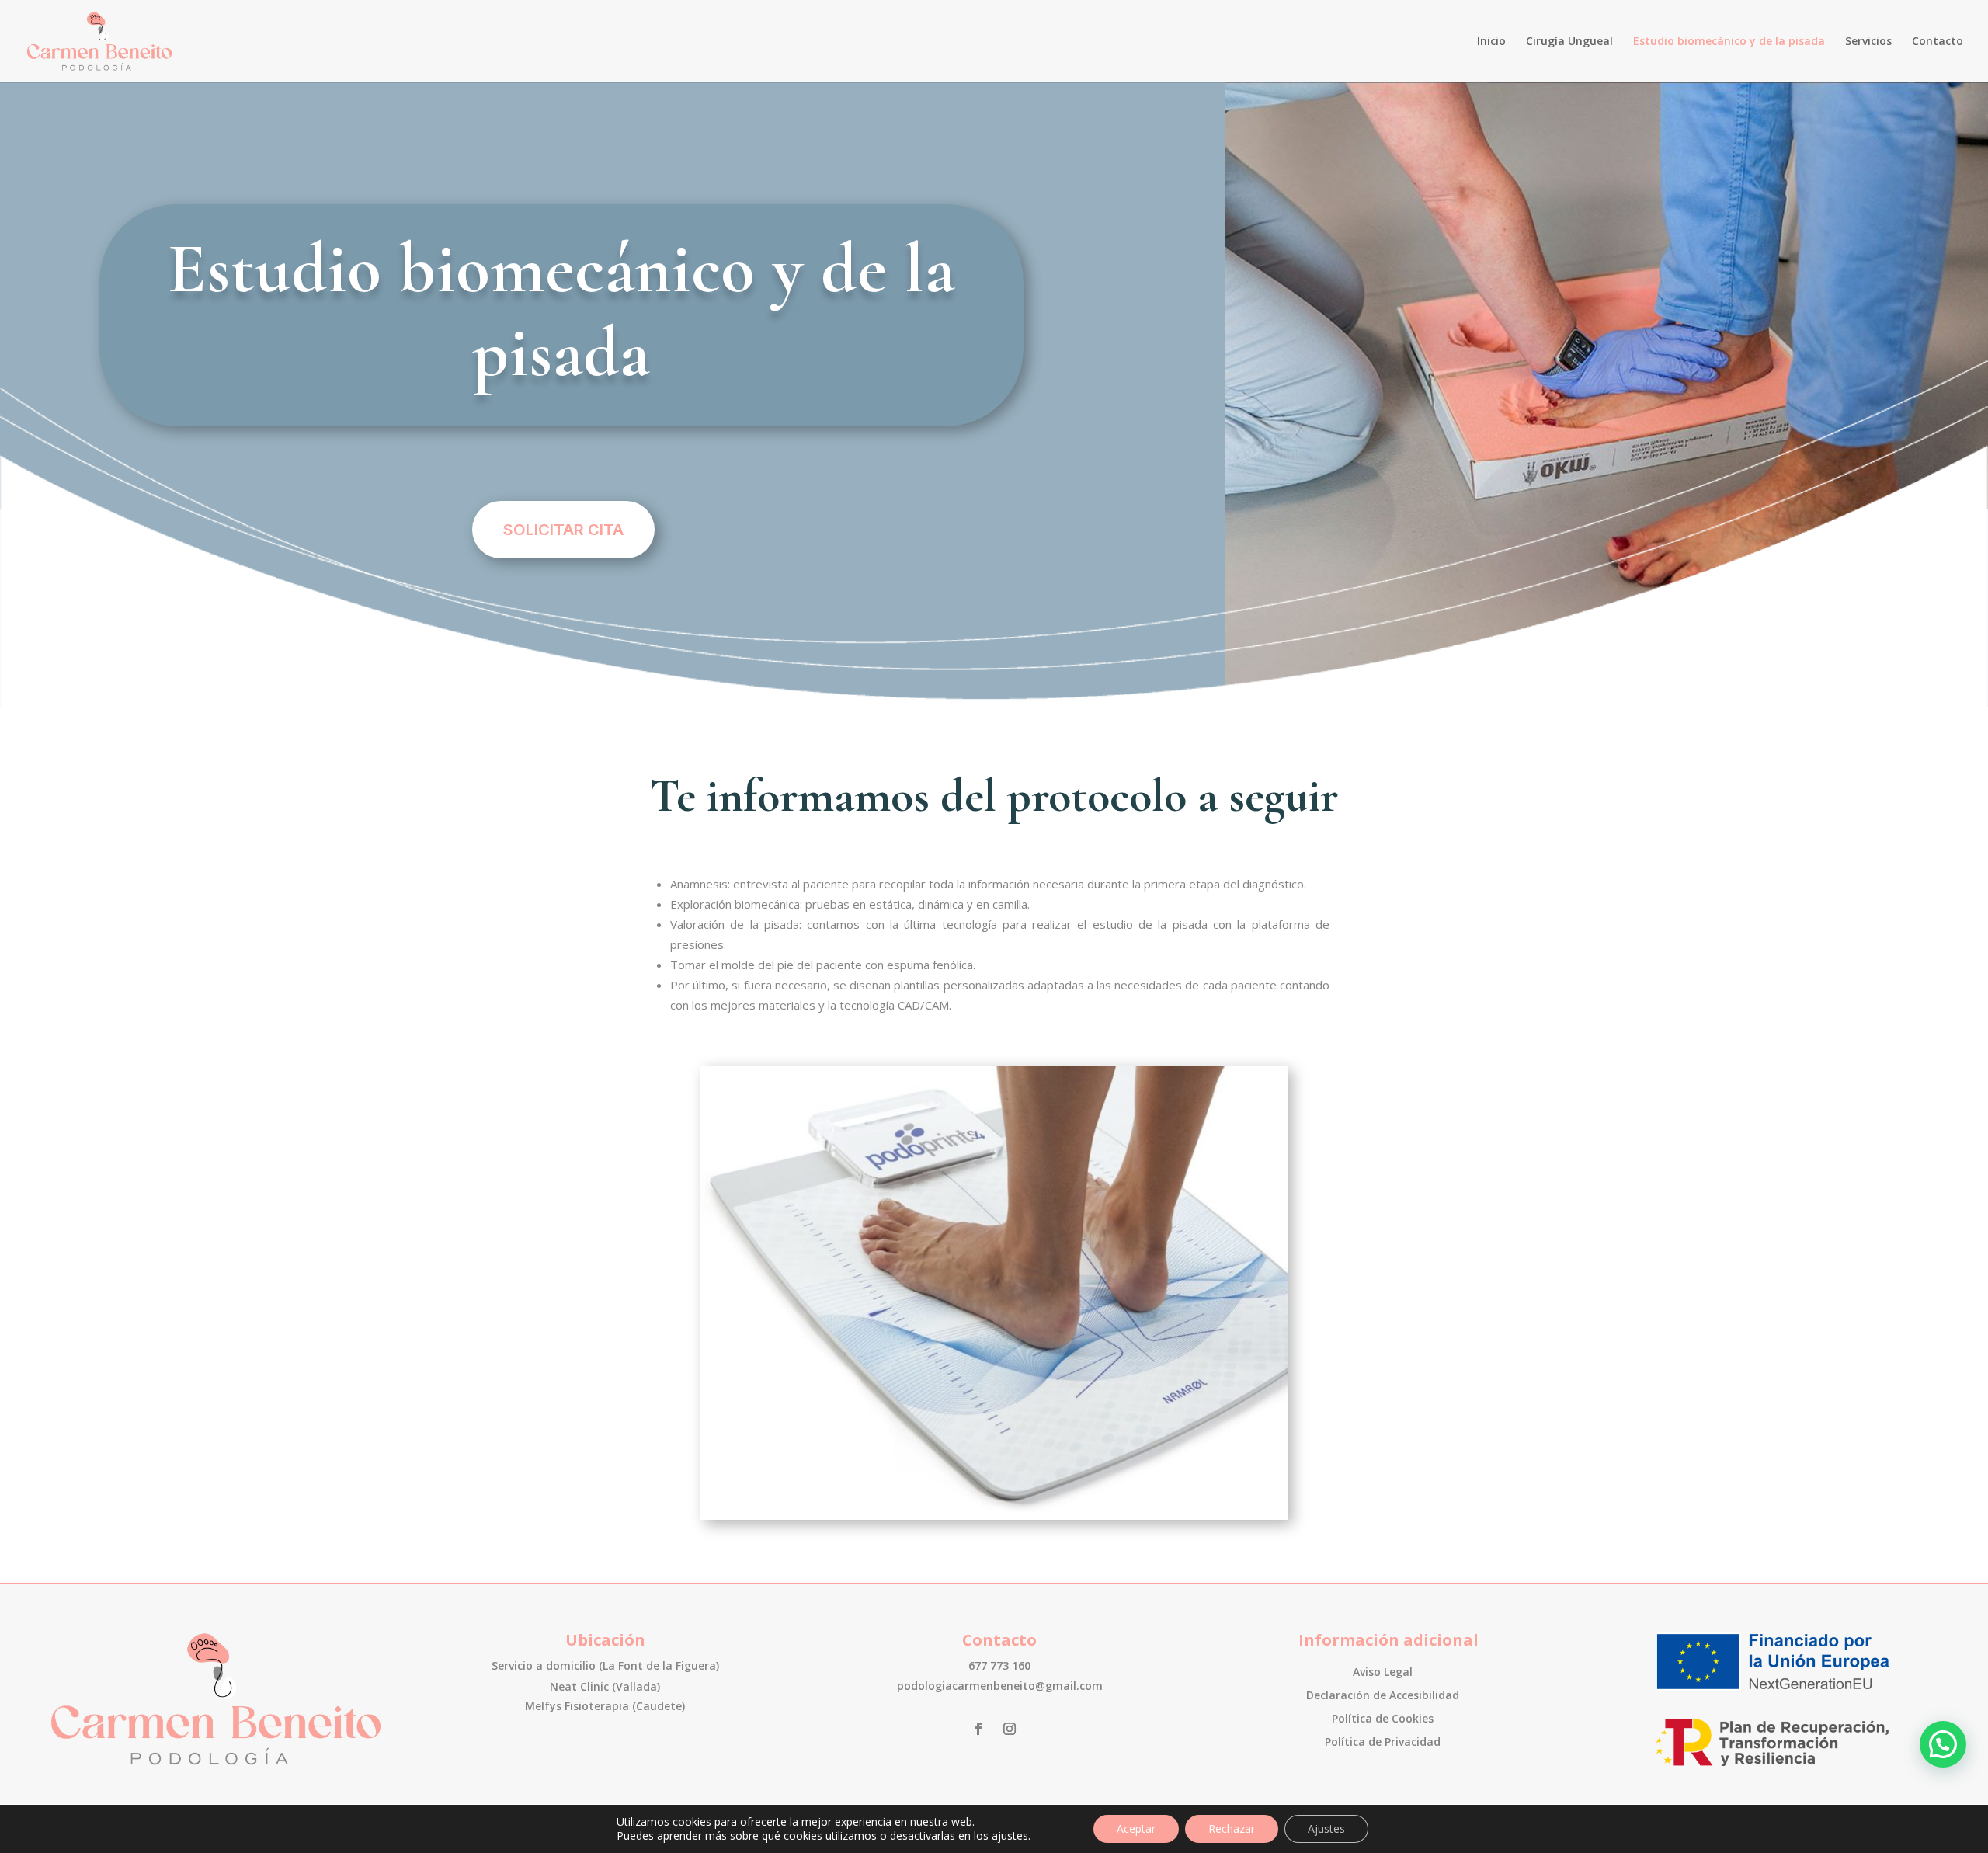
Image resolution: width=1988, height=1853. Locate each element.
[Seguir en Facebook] (978, 1729)
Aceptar (1136, 1829)
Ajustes (1326, 1829)
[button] (1943, 1744)
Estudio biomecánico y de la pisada (1729, 42)
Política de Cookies (1383, 1719)
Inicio (1491, 42)
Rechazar (1232, 1829)
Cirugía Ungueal (1569, 42)
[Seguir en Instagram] (1010, 1729)
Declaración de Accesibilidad (1383, 1696)
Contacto (1938, 42)
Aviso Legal (1383, 1673)
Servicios (1868, 42)
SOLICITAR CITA (563, 530)
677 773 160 (999, 1665)
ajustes (1010, 1836)
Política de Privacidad (1383, 1743)
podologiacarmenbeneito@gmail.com (1000, 1686)
